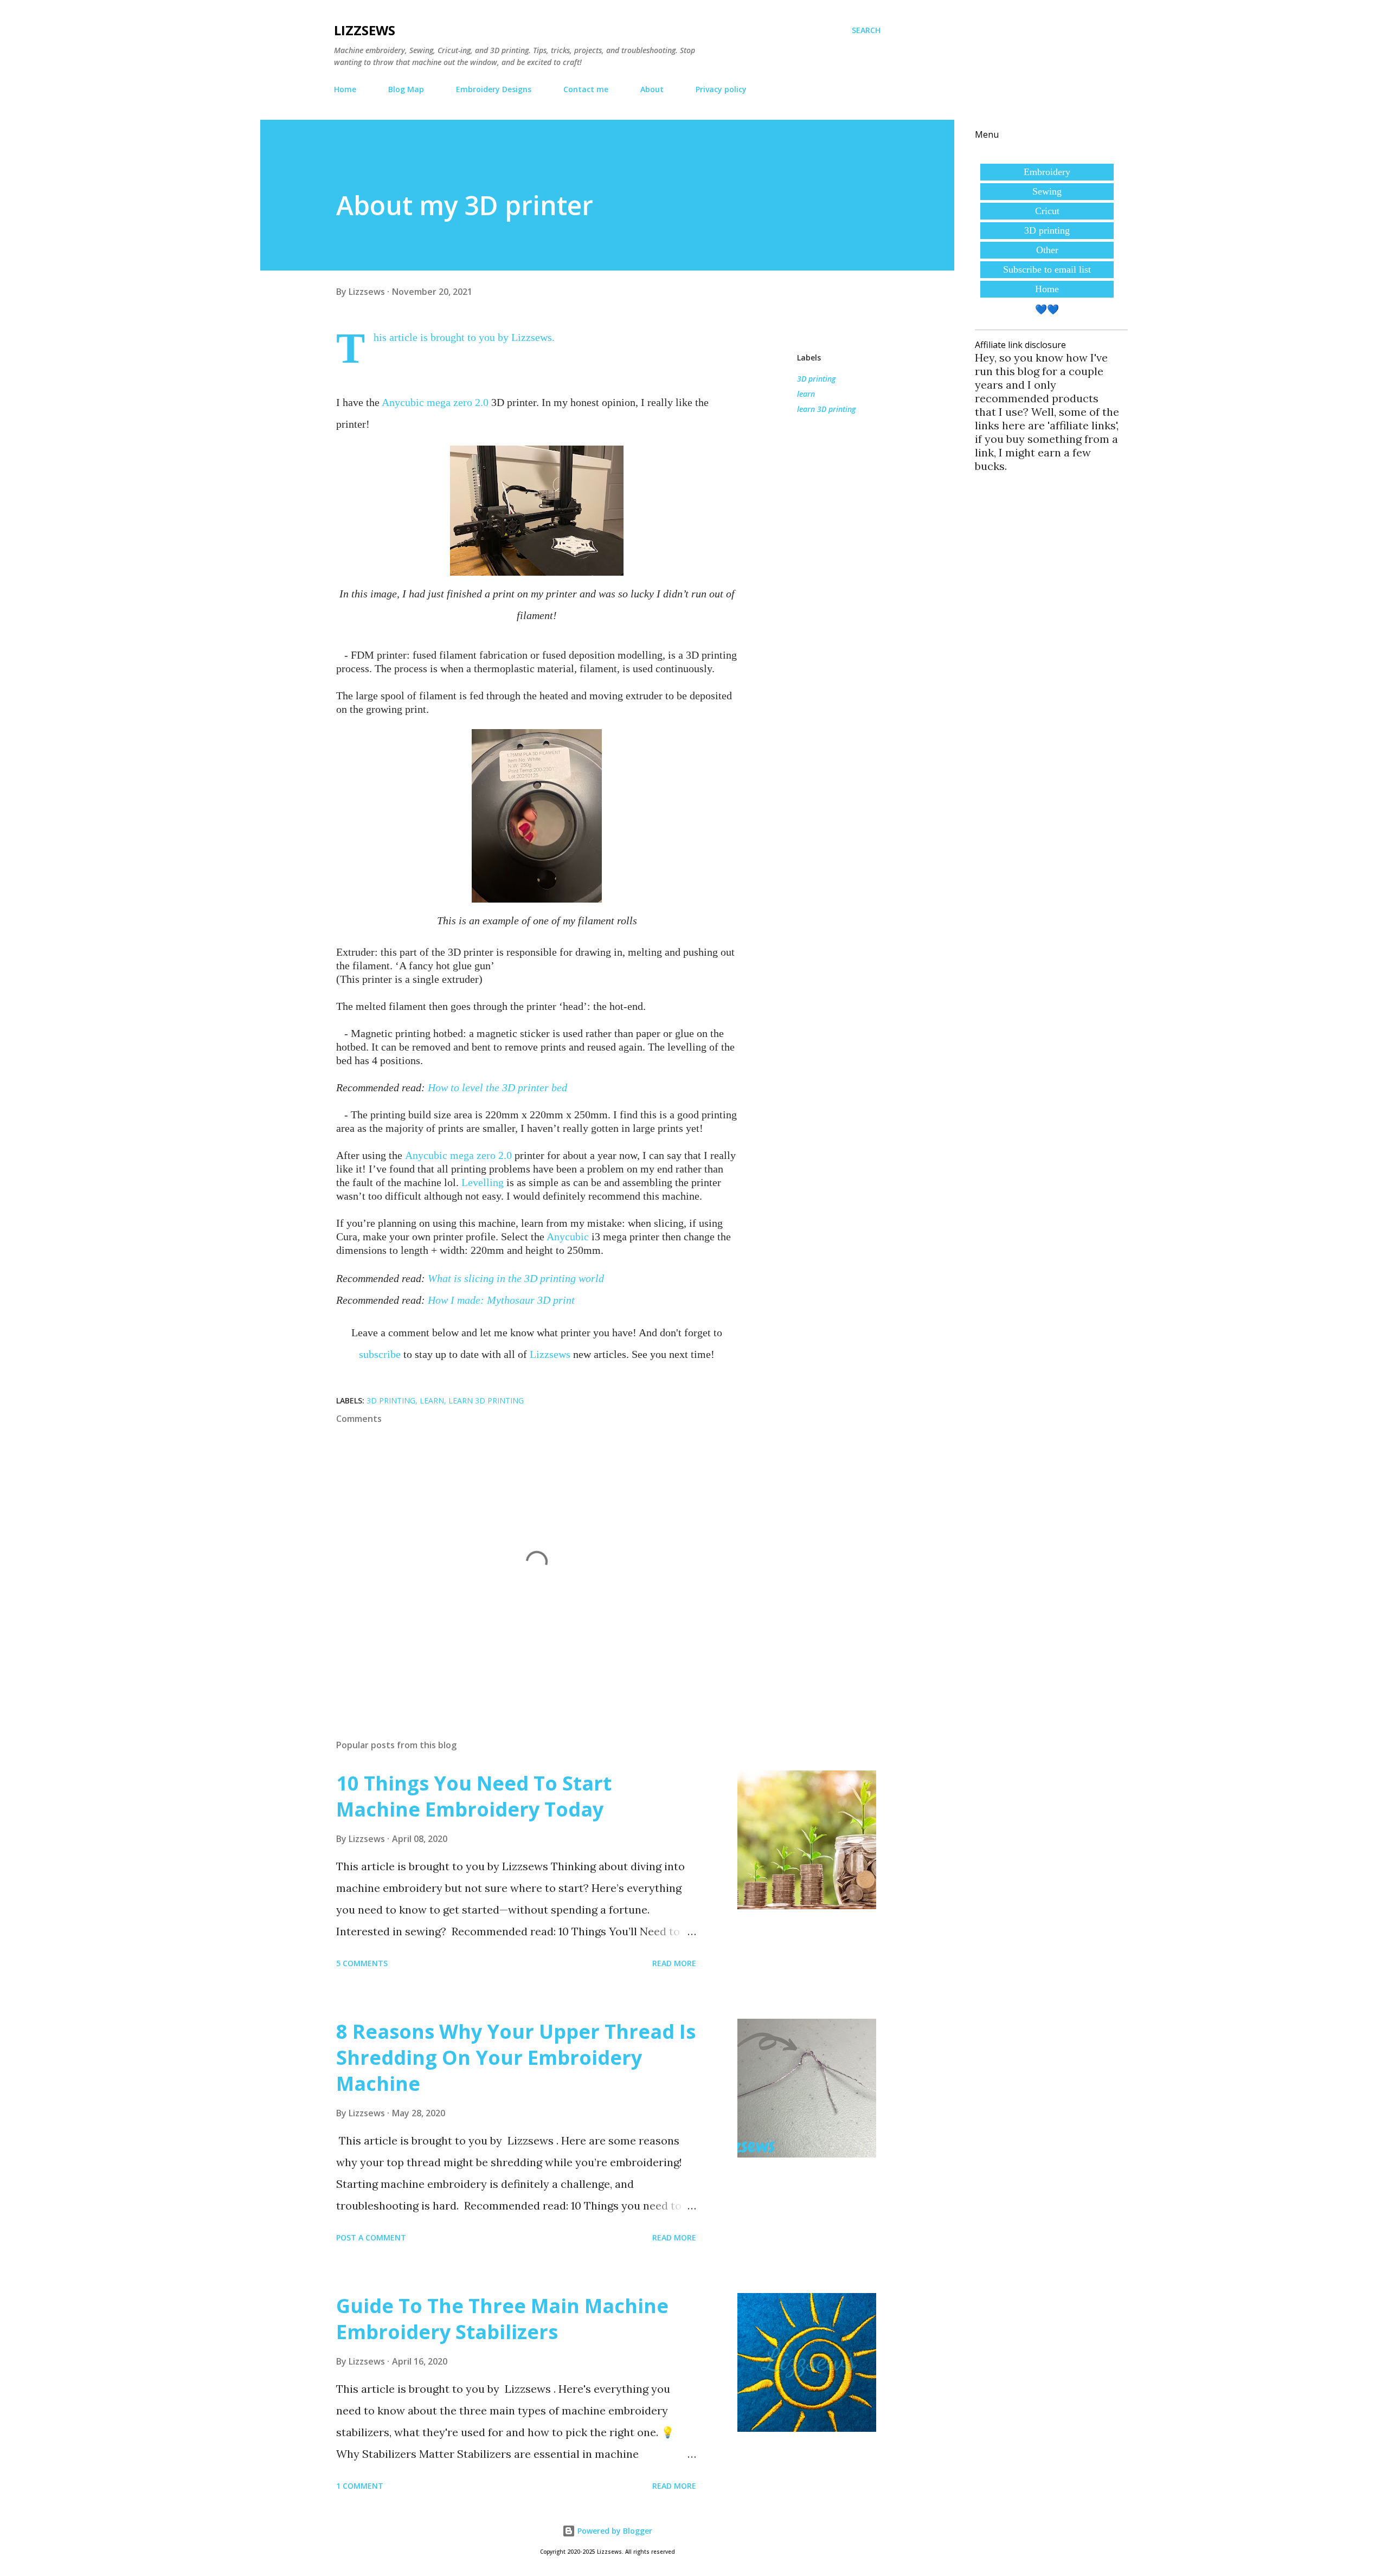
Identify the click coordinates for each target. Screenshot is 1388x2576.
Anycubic (568, 1237)
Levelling (483, 1182)
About (652, 89)
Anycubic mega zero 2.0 (435, 402)
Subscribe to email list (1047, 269)
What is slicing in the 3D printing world (516, 1278)
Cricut (1047, 211)
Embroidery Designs (494, 89)
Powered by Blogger (614, 2531)
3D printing (816, 379)
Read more (674, 1963)
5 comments (362, 1963)
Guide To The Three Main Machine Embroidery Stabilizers (502, 2319)
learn (806, 394)
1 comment (360, 2486)
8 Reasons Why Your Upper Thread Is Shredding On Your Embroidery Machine (516, 2057)
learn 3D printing (826, 409)
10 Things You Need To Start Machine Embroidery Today (474, 1796)
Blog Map (406, 89)
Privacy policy (721, 89)
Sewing (1047, 191)
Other (1047, 250)
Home (345, 89)
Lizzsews (365, 30)
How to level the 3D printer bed (497, 1087)
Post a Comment (371, 2237)
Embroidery (1047, 172)
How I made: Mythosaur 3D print (501, 1300)
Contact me (586, 89)
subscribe (380, 1354)
